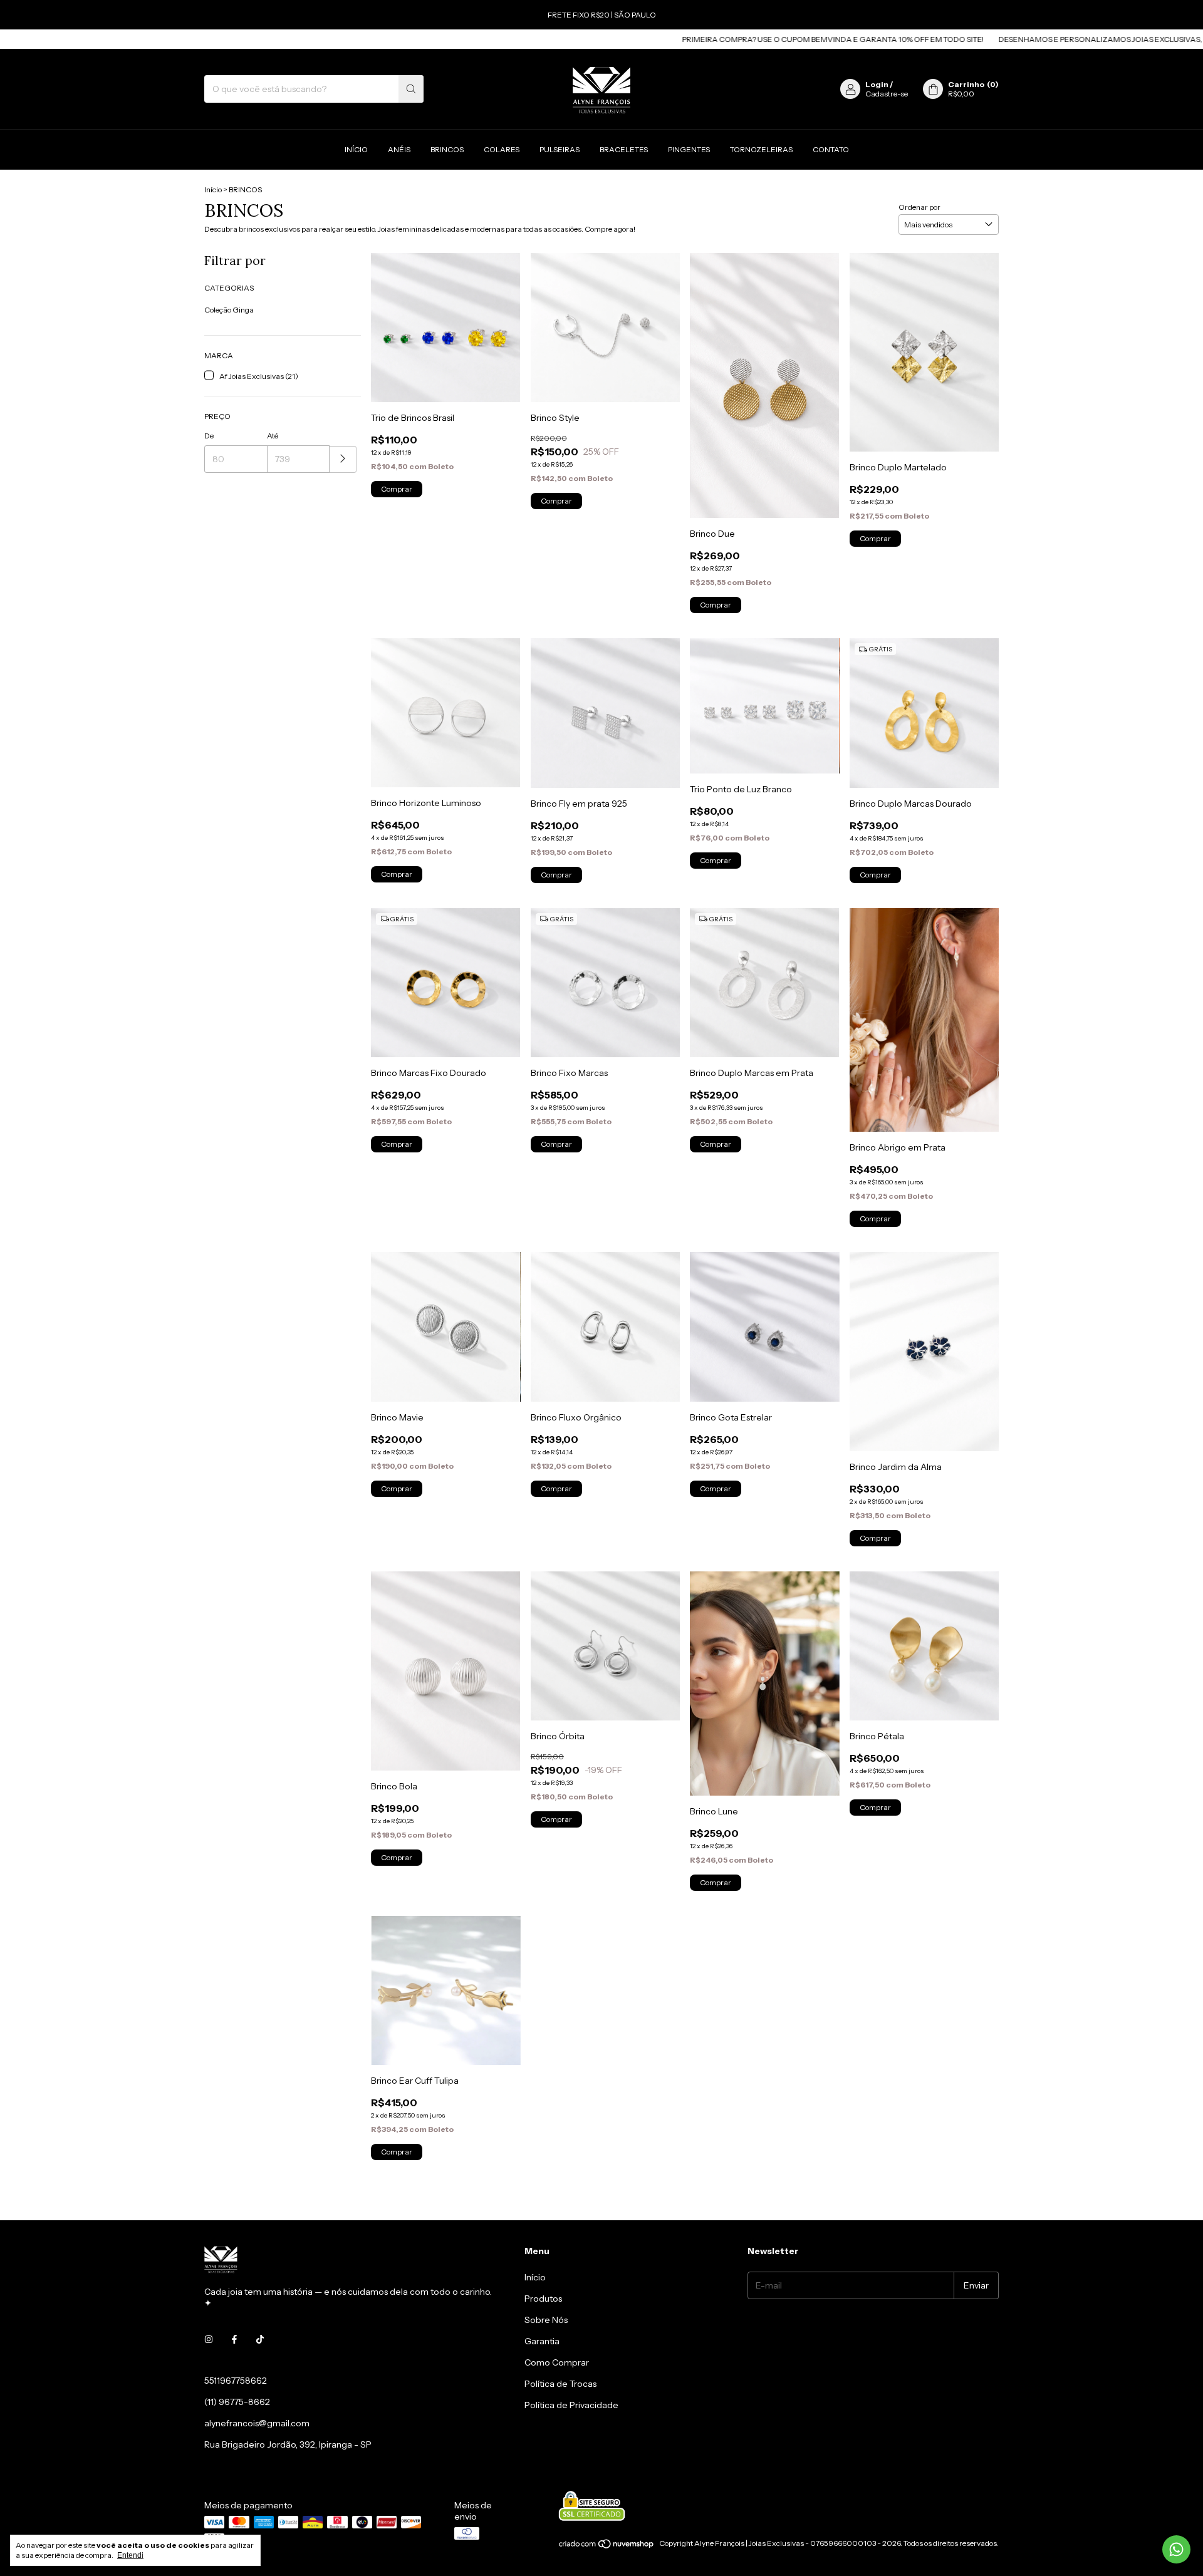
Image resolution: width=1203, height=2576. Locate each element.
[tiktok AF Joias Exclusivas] (260, 2339)
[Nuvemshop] (607, 2546)
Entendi (130, 2555)
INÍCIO (356, 149)
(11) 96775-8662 (237, 2402)
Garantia (542, 2341)
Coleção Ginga (229, 310)
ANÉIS (399, 149)
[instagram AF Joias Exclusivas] (209, 2339)
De (209, 436)
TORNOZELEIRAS (761, 149)
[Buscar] (411, 89)
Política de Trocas (560, 2384)
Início (213, 189)
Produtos (543, 2299)
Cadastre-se (887, 94)
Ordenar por (919, 207)
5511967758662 (236, 2381)
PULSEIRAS (560, 149)
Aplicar (343, 459)
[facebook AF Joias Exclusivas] (234, 2339)
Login (877, 84)
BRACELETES (624, 149)
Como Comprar (557, 2362)
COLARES (502, 149)
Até (273, 436)
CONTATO (831, 149)
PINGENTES (689, 149)
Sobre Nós (546, 2320)
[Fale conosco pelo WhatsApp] (1176, 2549)
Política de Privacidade (571, 2405)
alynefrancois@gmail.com (257, 2423)
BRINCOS (447, 149)
